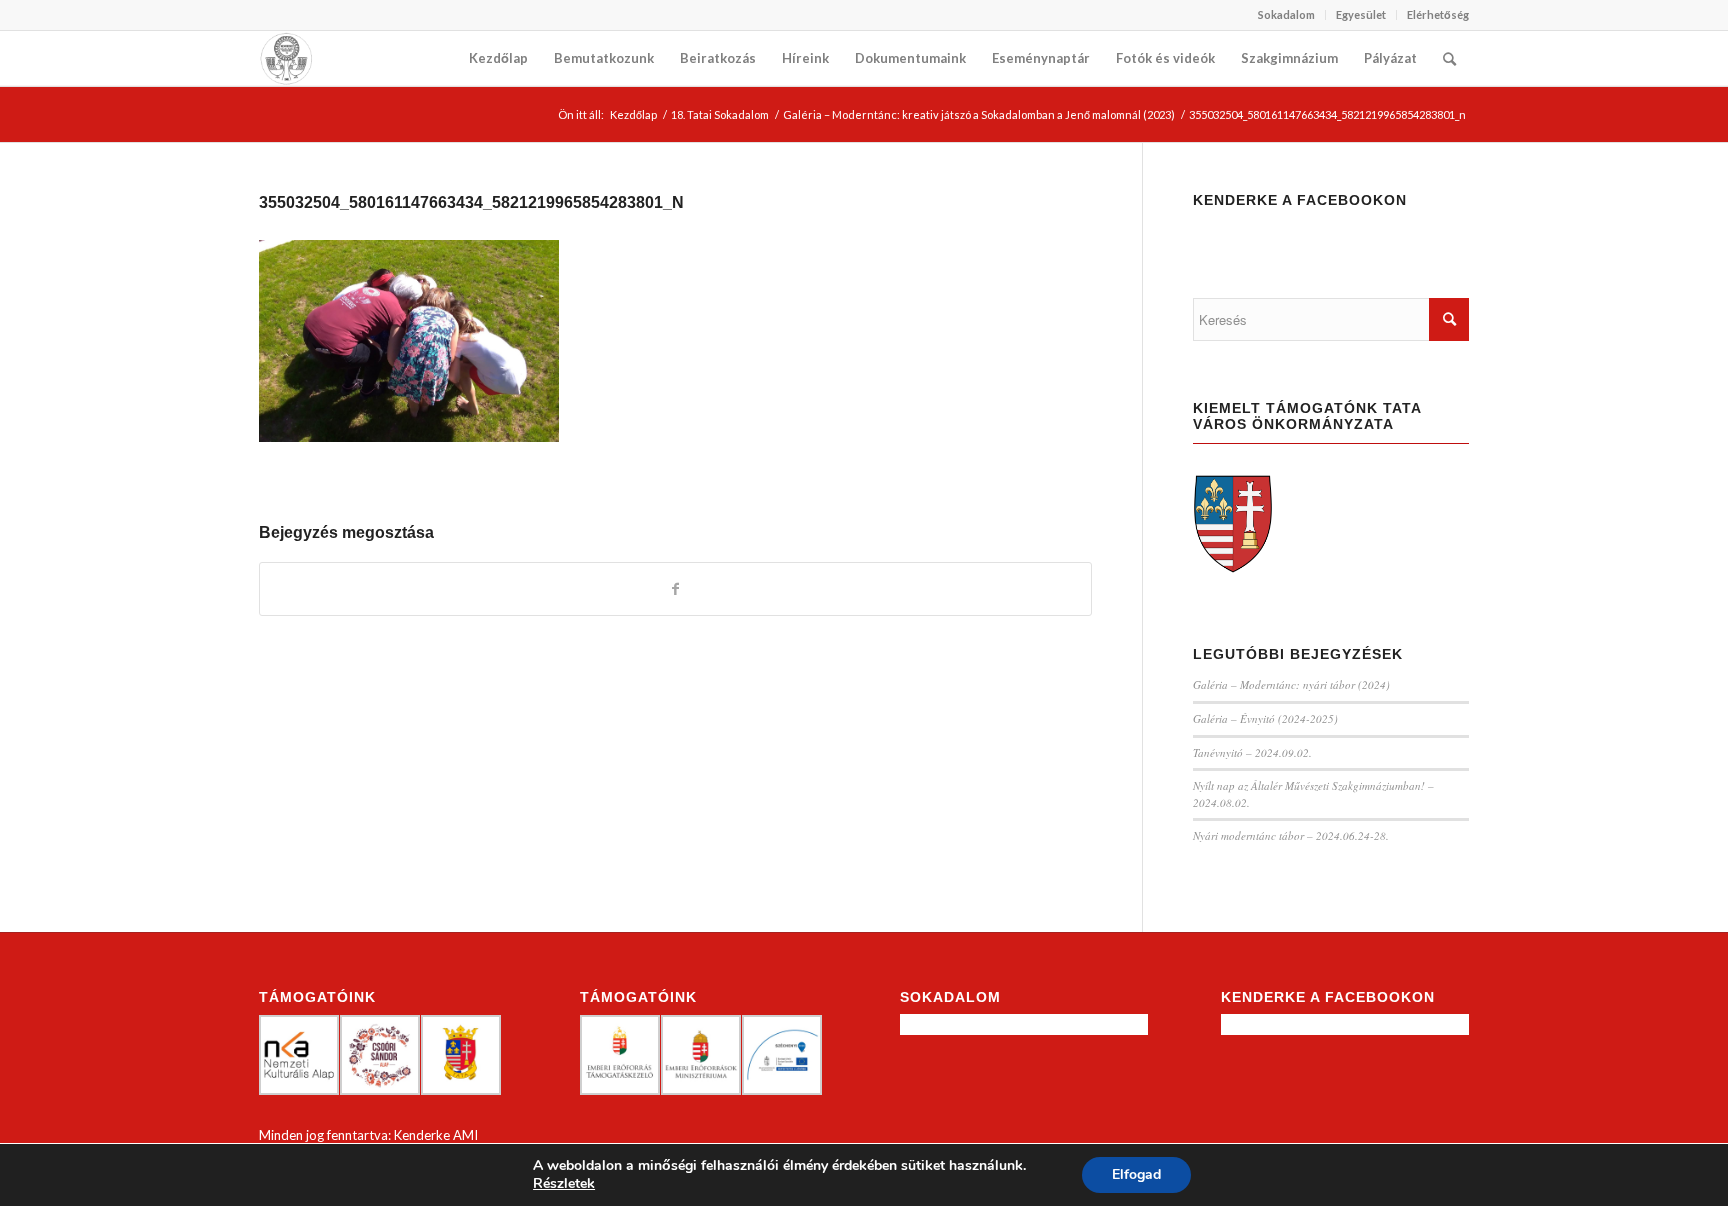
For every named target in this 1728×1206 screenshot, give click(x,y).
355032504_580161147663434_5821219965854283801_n (471, 202)
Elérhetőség (1438, 14)
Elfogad (1136, 1174)
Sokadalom (1286, 14)
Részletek (564, 1184)
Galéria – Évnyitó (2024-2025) (1265, 718)
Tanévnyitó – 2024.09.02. (1252, 752)
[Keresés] (1449, 58)
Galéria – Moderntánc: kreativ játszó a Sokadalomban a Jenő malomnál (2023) (979, 114)
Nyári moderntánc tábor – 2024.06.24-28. (1291, 835)
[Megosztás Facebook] (675, 589)
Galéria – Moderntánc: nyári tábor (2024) (1291, 684)
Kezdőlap (633, 114)
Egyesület (1361, 14)
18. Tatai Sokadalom (720, 114)
